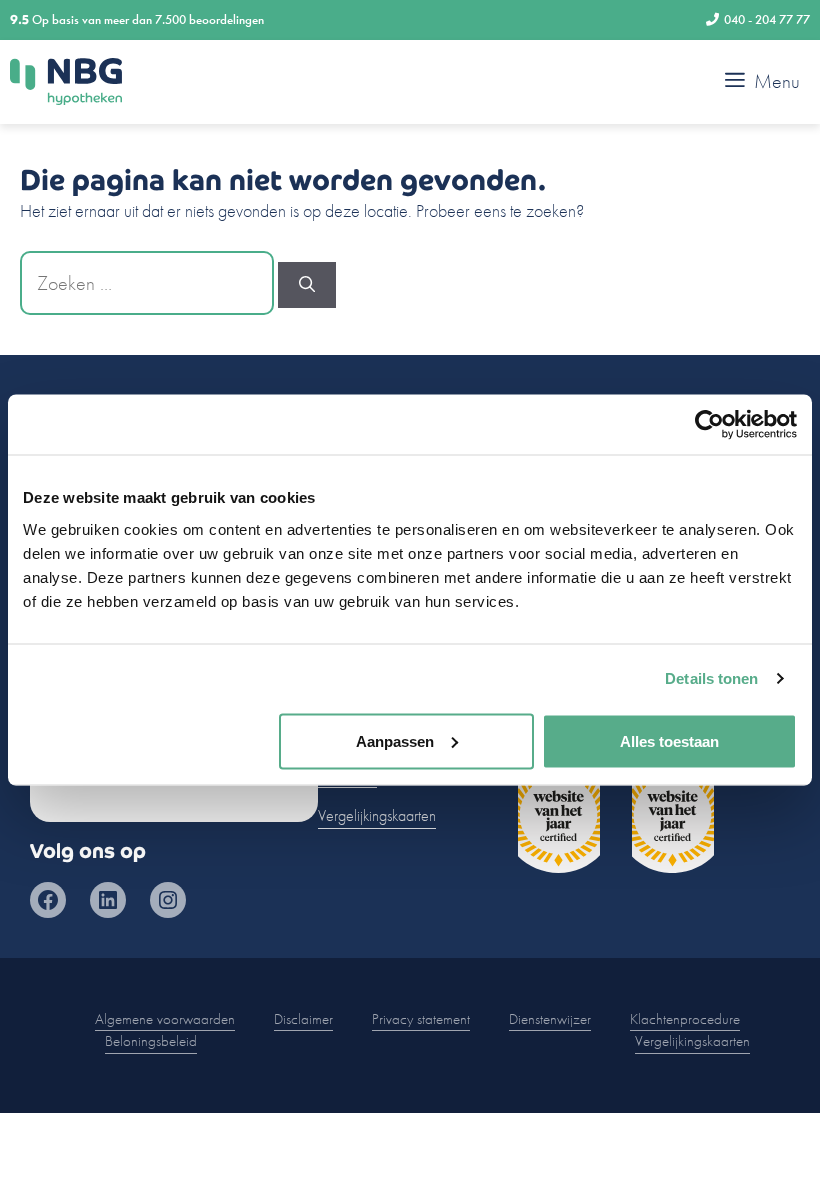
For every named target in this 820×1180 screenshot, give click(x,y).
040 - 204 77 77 (767, 19)
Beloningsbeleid (151, 1041)
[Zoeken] (307, 285)
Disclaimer (303, 1019)
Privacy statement (421, 1019)
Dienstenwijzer (550, 1019)
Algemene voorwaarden (165, 1019)
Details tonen (711, 678)
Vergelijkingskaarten (377, 815)
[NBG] (66, 82)
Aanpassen (395, 740)
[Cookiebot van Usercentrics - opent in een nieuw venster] (709, 425)
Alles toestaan (669, 740)
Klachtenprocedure (685, 1019)
